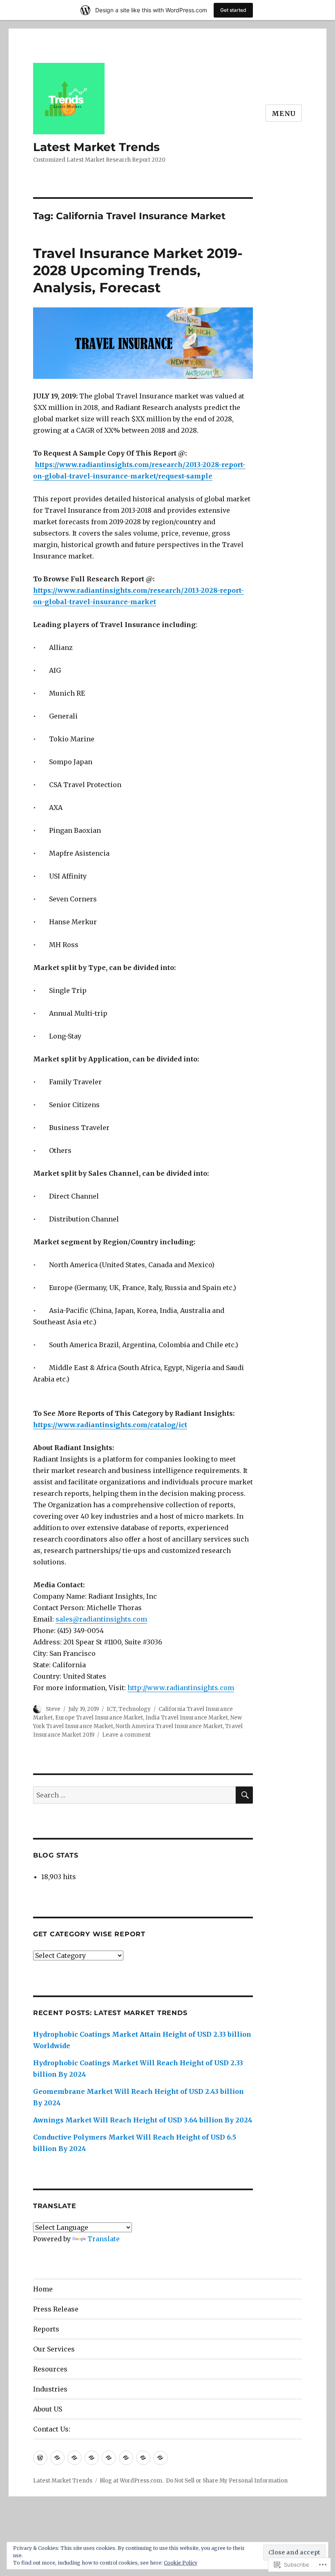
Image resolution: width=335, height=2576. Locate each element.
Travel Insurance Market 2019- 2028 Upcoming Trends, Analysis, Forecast (138, 270)
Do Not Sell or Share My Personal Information (227, 2481)
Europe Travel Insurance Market (99, 1718)
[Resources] (109, 2458)
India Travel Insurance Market (187, 1718)
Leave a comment (126, 1735)
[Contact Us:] (160, 2458)
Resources (50, 2369)
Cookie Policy (181, 2563)
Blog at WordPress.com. (132, 2481)
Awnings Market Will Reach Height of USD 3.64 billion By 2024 (143, 2120)
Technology (135, 1709)
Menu (284, 113)
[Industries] (126, 2458)
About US (48, 2409)
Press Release (56, 2309)
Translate (104, 2239)
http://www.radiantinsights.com (181, 1688)
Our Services (54, 2349)
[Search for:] (135, 1795)
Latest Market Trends (96, 147)
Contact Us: (52, 2429)
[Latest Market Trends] (40, 2458)
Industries (50, 2389)
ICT (111, 1709)
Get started (233, 10)
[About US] (143, 2458)
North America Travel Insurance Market (169, 1726)
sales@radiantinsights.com (101, 1619)
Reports (46, 2329)
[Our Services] (92, 2458)
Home (43, 2289)
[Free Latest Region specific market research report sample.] (75, 2458)
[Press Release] (57, 2458)
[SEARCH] (244, 1795)
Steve (53, 1709)
